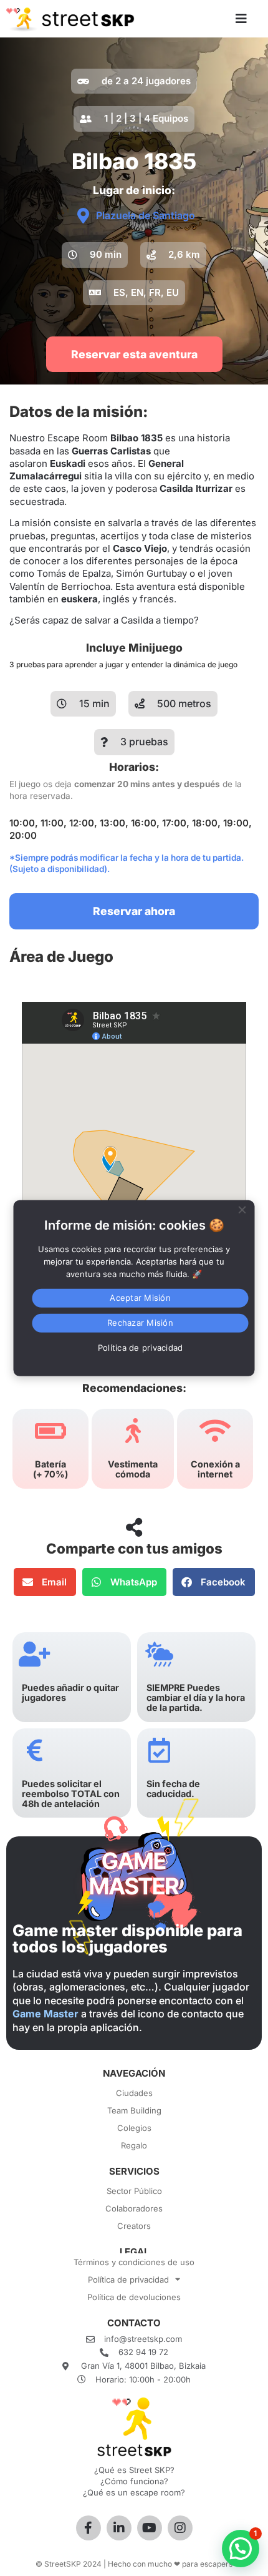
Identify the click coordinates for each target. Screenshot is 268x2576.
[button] (95, 255)
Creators (134, 2226)
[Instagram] (180, 2528)
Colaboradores (134, 2208)
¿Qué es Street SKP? (134, 2470)
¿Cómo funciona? (134, 2481)
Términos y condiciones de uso (134, 2262)
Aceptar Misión (140, 1298)
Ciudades (134, 2093)
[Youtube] (150, 2528)
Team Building (134, 2110)
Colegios (134, 2128)
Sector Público (134, 2191)
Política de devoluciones (134, 2297)
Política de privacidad (128, 2280)
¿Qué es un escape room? (134, 2492)
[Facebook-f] (89, 2528)
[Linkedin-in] (119, 2528)
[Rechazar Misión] (242, 1208)
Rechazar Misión (140, 1323)
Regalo (134, 2145)
